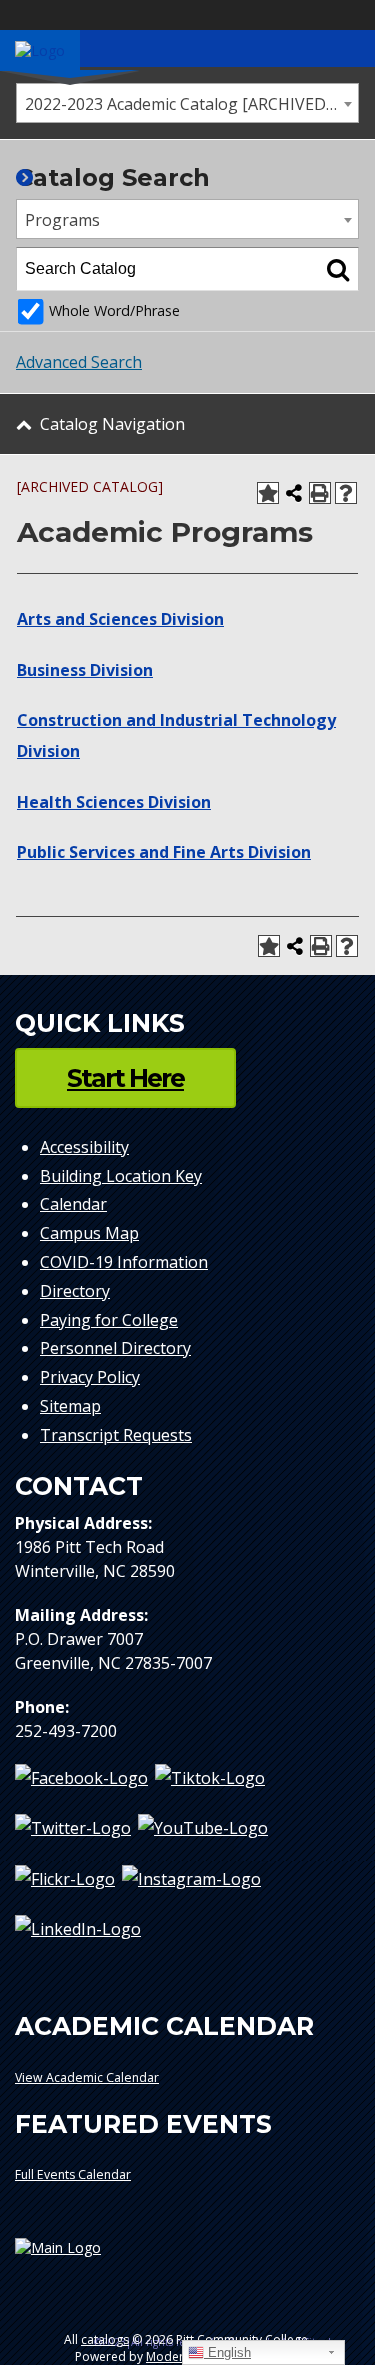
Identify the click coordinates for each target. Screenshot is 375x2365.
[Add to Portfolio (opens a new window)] (268, 493)
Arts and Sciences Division (120, 619)
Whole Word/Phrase (114, 310)
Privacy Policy (90, 1377)
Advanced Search (79, 362)
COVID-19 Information (124, 1262)
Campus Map (89, 1233)
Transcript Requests (116, 1435)
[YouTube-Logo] (203, 1828)
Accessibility (84, 1147)
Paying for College (109, 1320)
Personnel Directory (115, 1348)
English (227, 2352)
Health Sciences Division (114, 802)
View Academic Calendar (87, 2077)
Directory (75, 1291)
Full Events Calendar (73, 2174)
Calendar (73, 1204)
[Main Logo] (187, 2255)
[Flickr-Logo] (65, 1878)
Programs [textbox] (62, 220)
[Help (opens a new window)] (346, 493)
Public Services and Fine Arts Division (164, 852)
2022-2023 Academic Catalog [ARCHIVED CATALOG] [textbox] (191, 104)
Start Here (125, 1078)
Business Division (85, 670)
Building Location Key (121, 1176)
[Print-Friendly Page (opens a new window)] (320, 493)
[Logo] (40, 49)
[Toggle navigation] (349, 48)
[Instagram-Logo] (191, 1878)
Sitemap (70, 1406)
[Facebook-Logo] (81, 1778)
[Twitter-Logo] (73, 1828)
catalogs (105, 2339)
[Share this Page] (294, 493)
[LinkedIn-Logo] (78, 1928)
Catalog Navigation (112, 424)
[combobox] (187, 103)
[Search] (338, 269)
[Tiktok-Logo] (210, 1778)
